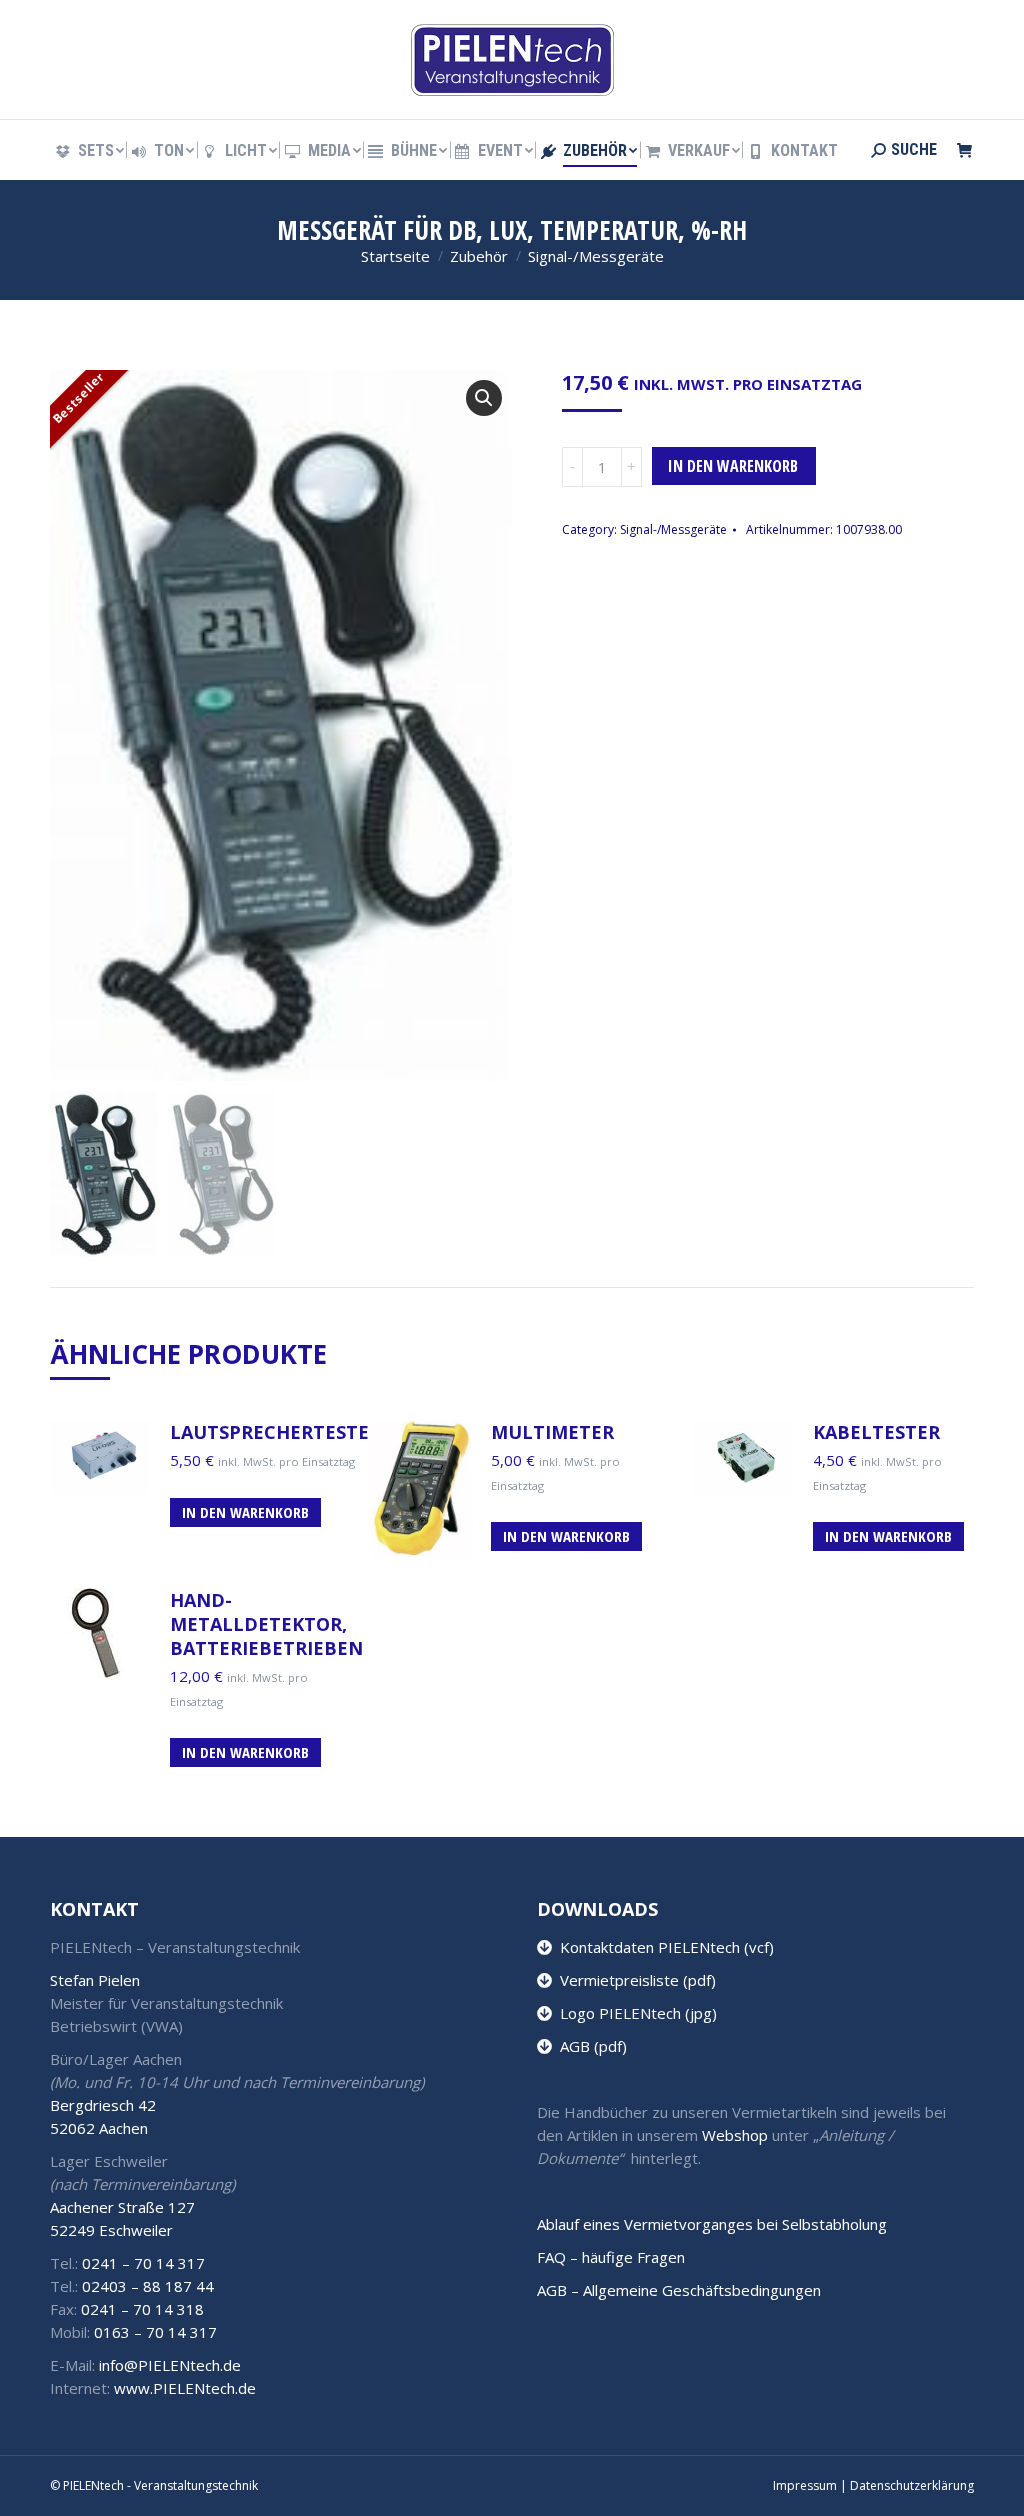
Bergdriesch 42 (103, 2105)
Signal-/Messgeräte (673, 529)
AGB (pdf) (589, 2046)
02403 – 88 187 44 (148, 2286)
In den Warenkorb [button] (245, 1512)
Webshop (735, 2135)
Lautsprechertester (275, 1432)
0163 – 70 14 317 (155, 2332)
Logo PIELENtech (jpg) (634, 2013)
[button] (484, 398)
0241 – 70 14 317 (143, 2263)
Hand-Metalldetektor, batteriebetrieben (266, 1624)
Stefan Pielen (95, 1980)
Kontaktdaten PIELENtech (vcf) (663, 1947)
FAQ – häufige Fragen (611, 2257)
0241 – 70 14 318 (142, 2309)
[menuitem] (88, 151)
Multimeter (552, 1432)
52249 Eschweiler (111, 2230)
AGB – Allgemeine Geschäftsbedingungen (679, 2290)
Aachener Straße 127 (122, 2207)
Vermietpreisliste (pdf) (634, 1980)
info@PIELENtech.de (170, 2365)
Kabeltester (876, 1432)
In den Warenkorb (733, 466)
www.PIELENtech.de (185, 2388)
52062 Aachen (99, 2128)
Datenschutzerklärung (912, 2485)
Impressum (805, 2485)
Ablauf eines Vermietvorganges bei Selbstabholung (712, 2224)
